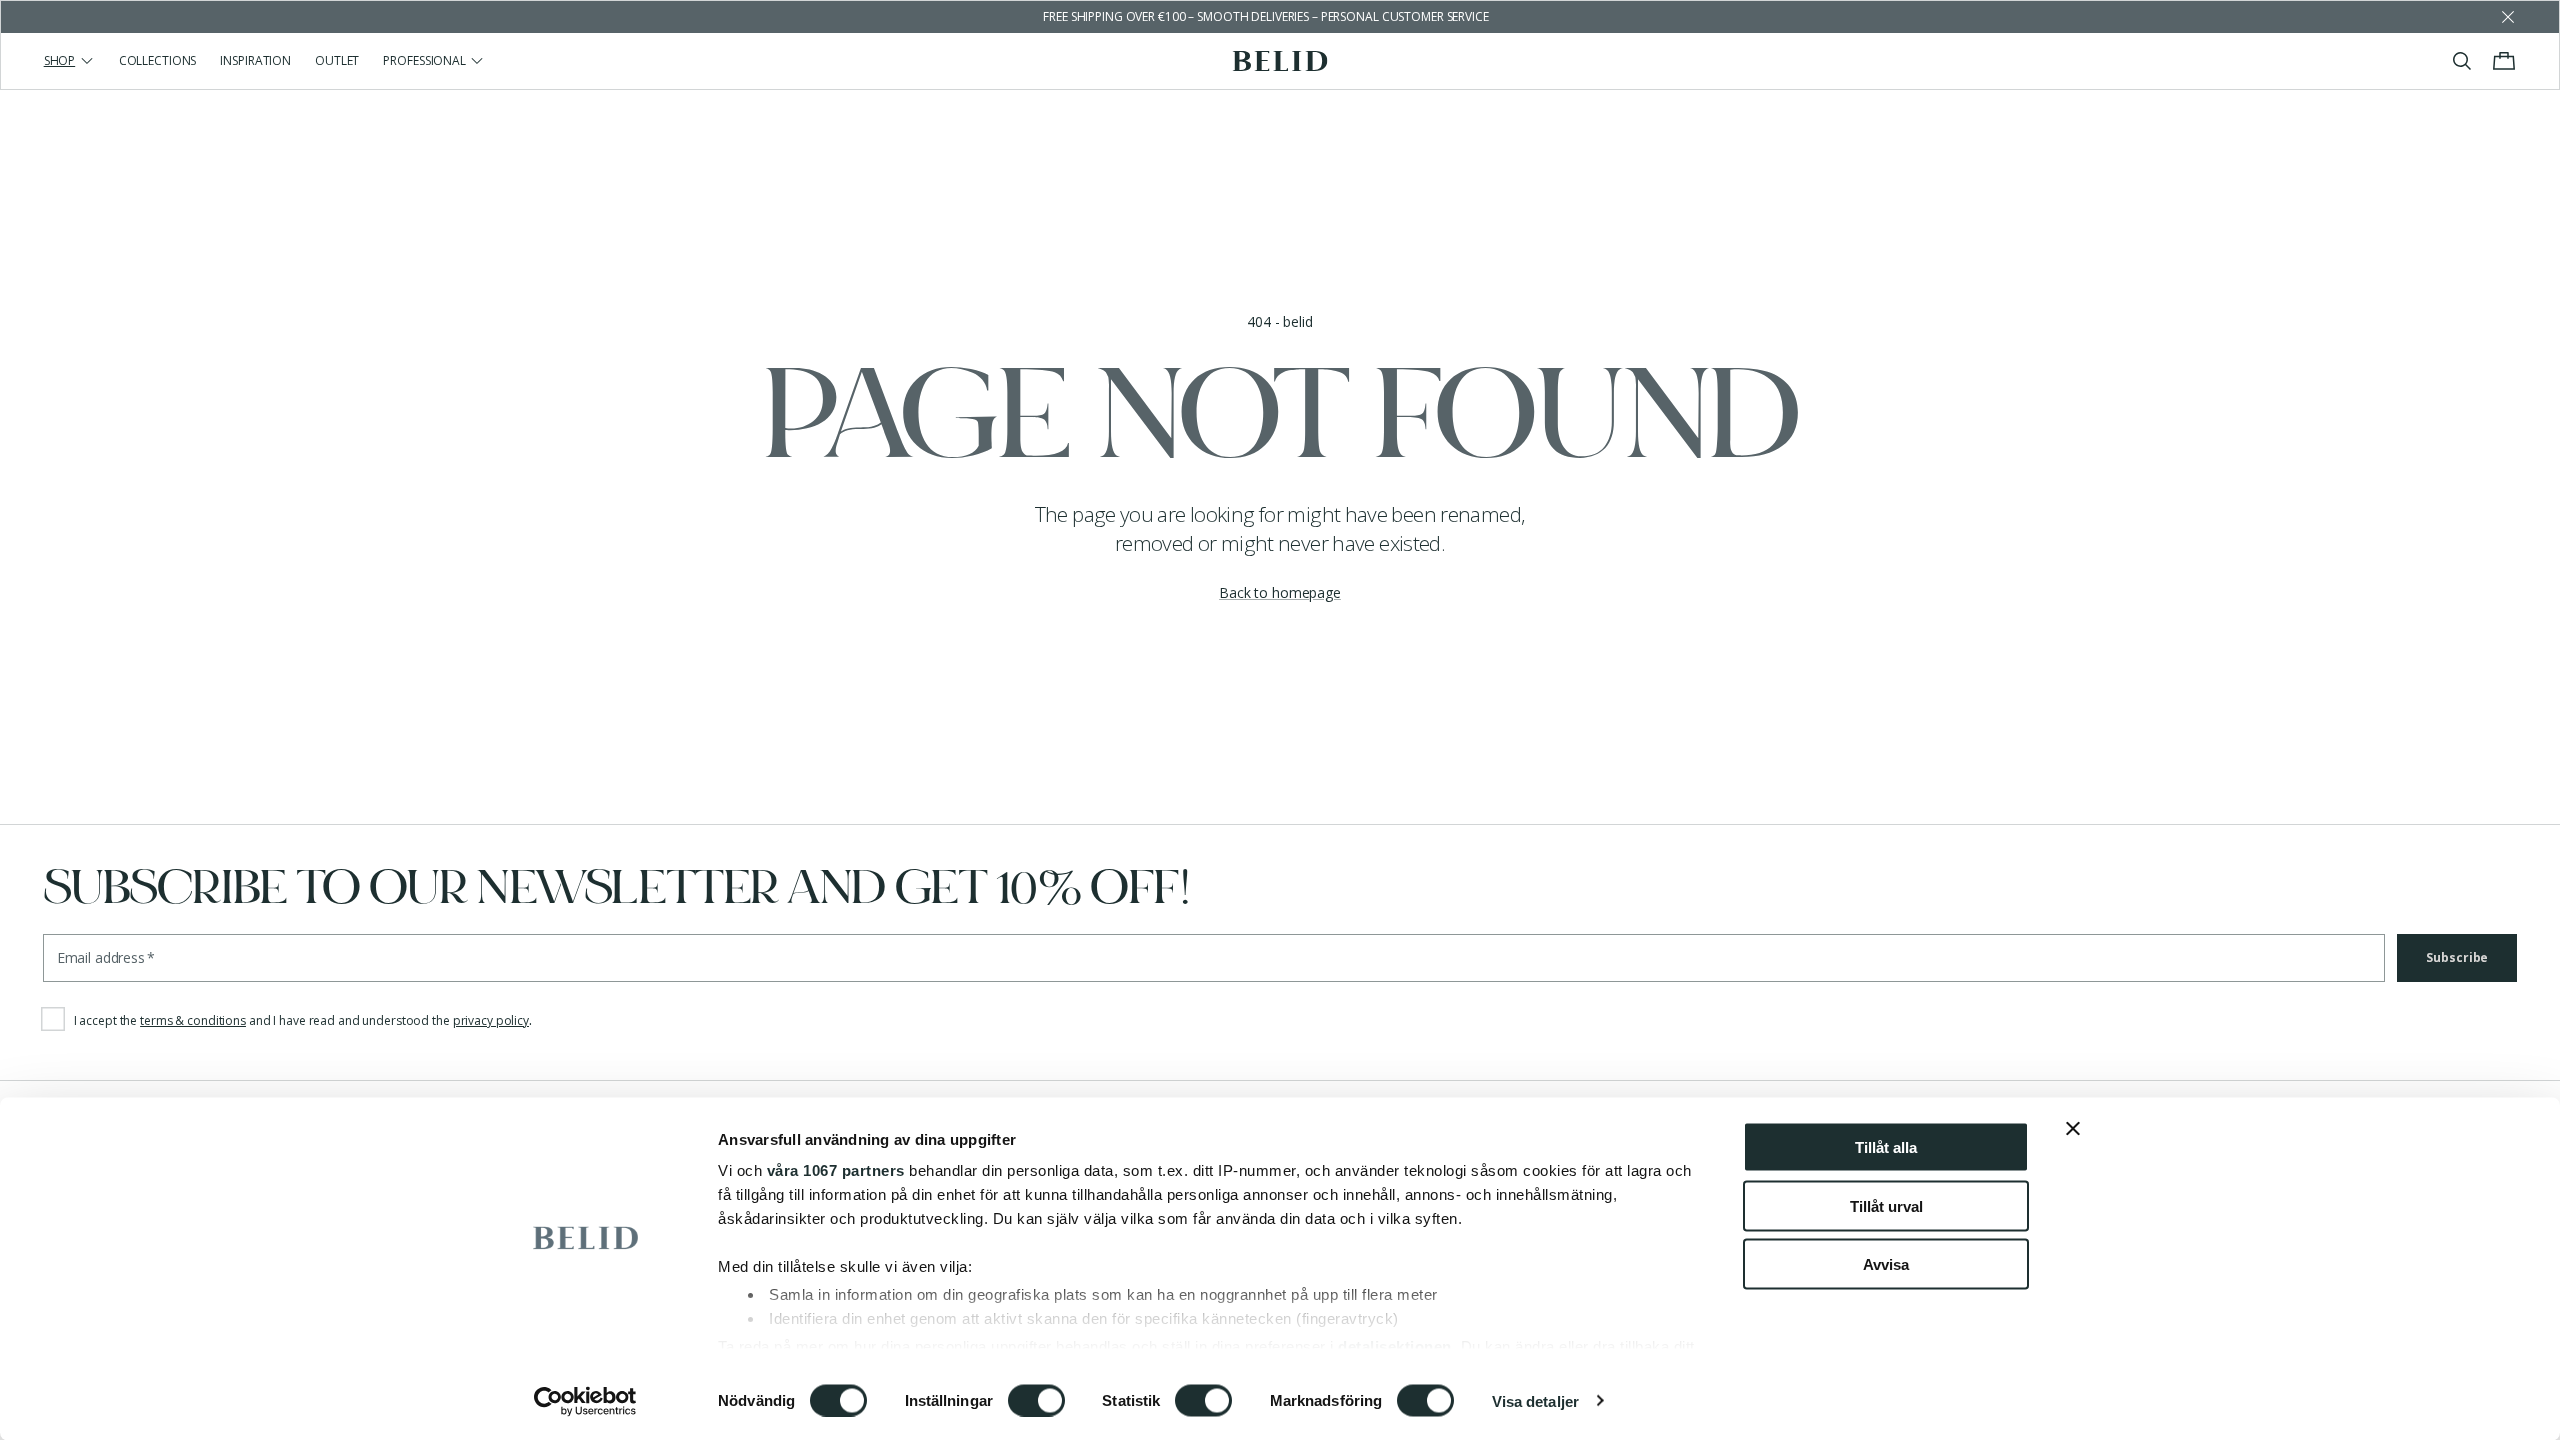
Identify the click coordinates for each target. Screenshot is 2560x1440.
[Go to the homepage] (1280, 61)
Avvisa (1886, 1264)
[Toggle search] (2462, 61)
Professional (424, 60)
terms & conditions (193, 1020)
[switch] (1036, 1400)
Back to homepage (1280, 592)
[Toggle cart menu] (2504, 61)
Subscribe (2457, 957)
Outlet (337, 60)
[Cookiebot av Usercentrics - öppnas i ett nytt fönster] (585, 1401)
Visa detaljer (1535, 1400)
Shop (60, 60)
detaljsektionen (1395, 1345)
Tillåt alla (1886, 1147)
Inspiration (255, 60)
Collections (158, 60)
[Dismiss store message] (2508, 17)
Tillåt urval (1886, 1205)
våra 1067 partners (836, 1170)
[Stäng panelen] (2073, 1129)
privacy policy (491, 1020)
